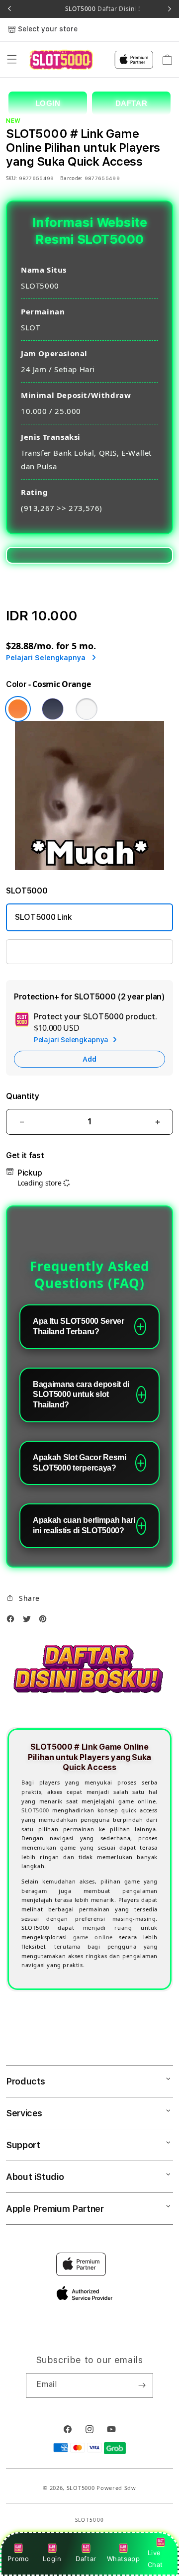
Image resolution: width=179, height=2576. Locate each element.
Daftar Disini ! (118, 9)
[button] (12, 60)
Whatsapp (124, 2559)
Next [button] (170, 9)
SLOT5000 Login (46, 951)
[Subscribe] (142, 2385)
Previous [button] (9, 9)
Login (52, 2559)
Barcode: (71, 178)
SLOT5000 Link (44, 917)
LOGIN (48, 103)
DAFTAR (132, 103)
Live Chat (155, 2558)
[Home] (61, 59)
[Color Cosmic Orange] (18, 709)
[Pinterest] (45, 1621)
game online (93, 1937)
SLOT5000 (35, 1810)
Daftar (86, 2559)
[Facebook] (13, 1621)
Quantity (22, 1096)
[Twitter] (29, 1621)
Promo (18, 2559)
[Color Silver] (87, 709)
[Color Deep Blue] (53, 709)
